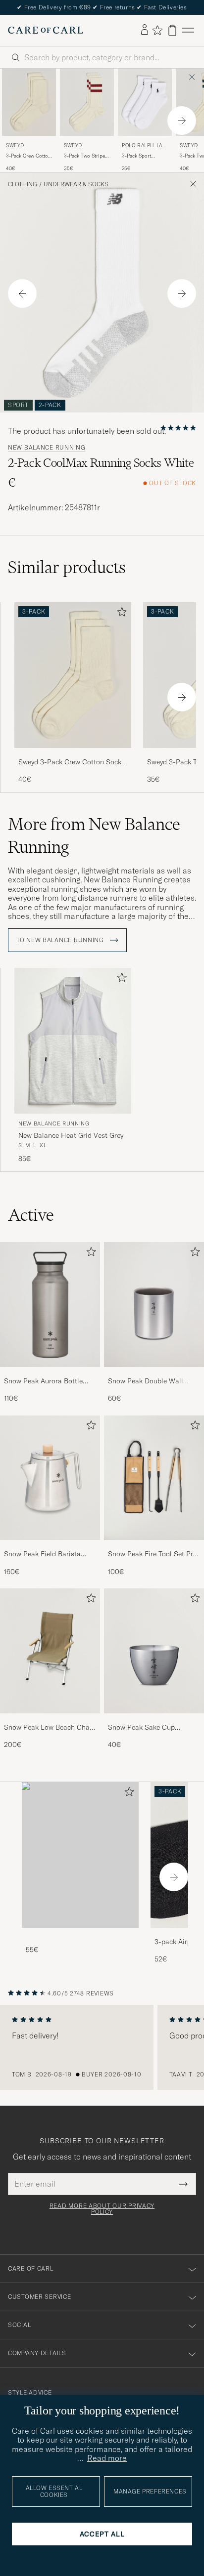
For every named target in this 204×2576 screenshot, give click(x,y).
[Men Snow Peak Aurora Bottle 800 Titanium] (50, 1304)
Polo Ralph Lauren (144, 146)
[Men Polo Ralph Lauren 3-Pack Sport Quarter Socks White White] (145, 102)
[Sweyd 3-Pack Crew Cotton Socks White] (73, 755)
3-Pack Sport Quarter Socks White (145, 156)
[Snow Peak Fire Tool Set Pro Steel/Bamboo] (154, 1547)
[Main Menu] (188, 30)
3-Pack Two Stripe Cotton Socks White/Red (84, 156)
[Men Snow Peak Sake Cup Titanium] (154, 1651)
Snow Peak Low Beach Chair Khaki (49, 1728)
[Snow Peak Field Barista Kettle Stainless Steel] (50, 1547)
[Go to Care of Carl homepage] (46, 30)
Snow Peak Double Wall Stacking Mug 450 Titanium (152, 1381)
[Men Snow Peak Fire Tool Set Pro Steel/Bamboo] (154, 1478)
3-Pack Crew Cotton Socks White (28, 156)
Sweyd (15, 145)
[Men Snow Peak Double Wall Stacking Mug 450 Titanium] (154, 1304)
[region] (102, 2047)
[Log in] (145, 30)
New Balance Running (47, 448)
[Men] (80, 1855)
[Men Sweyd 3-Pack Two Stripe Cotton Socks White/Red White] (87, 102)
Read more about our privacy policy (102, 2209)
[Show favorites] (157, 30)
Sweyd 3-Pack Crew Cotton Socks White (72, 762)
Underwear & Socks (76, 184)
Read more (107, 2458)
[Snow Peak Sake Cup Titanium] (154, 1720)
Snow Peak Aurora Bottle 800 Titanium (43, 1381)
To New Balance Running (61, 940)
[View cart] (172, 30)
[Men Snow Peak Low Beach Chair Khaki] (50, 1651)
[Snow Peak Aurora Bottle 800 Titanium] (50, 1374)
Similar (67, 567)
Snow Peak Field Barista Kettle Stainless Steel (42, 1554)
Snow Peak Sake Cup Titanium (141, 1728)
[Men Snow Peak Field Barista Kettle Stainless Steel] (50, 1478)
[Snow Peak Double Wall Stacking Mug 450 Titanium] (154, 1374)
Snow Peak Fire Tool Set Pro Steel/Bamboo (153, 1554)
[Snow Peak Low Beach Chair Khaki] (50, 1720)
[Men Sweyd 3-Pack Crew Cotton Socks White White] (29, 102)
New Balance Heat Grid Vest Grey (71, 1135)
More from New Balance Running (94, 835)
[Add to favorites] (120, 614)
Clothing (23, 184)
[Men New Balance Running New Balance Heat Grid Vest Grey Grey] (73, 1041)
